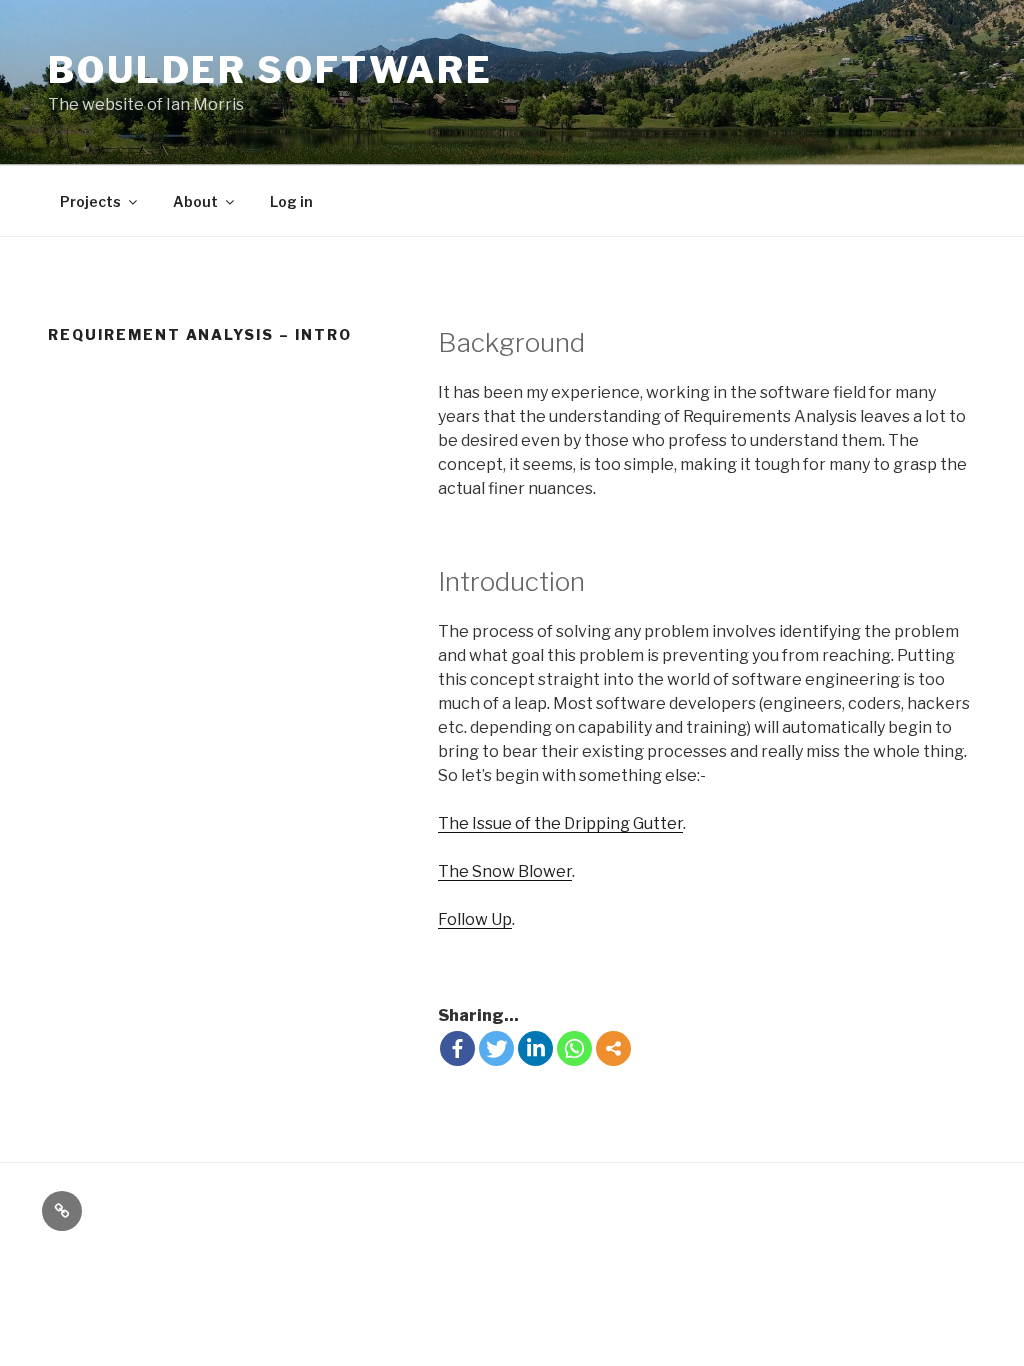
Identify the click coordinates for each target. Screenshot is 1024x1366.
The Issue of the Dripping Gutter (560, 823)
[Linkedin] (535, 1048)
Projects (90, 201)
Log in (291, 201)
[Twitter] (496, 1048)
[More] (613, 1048)
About (195, 201)
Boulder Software (270, 70)
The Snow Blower (505, 871)
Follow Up (475, 919)
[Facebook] (457, 1048)
